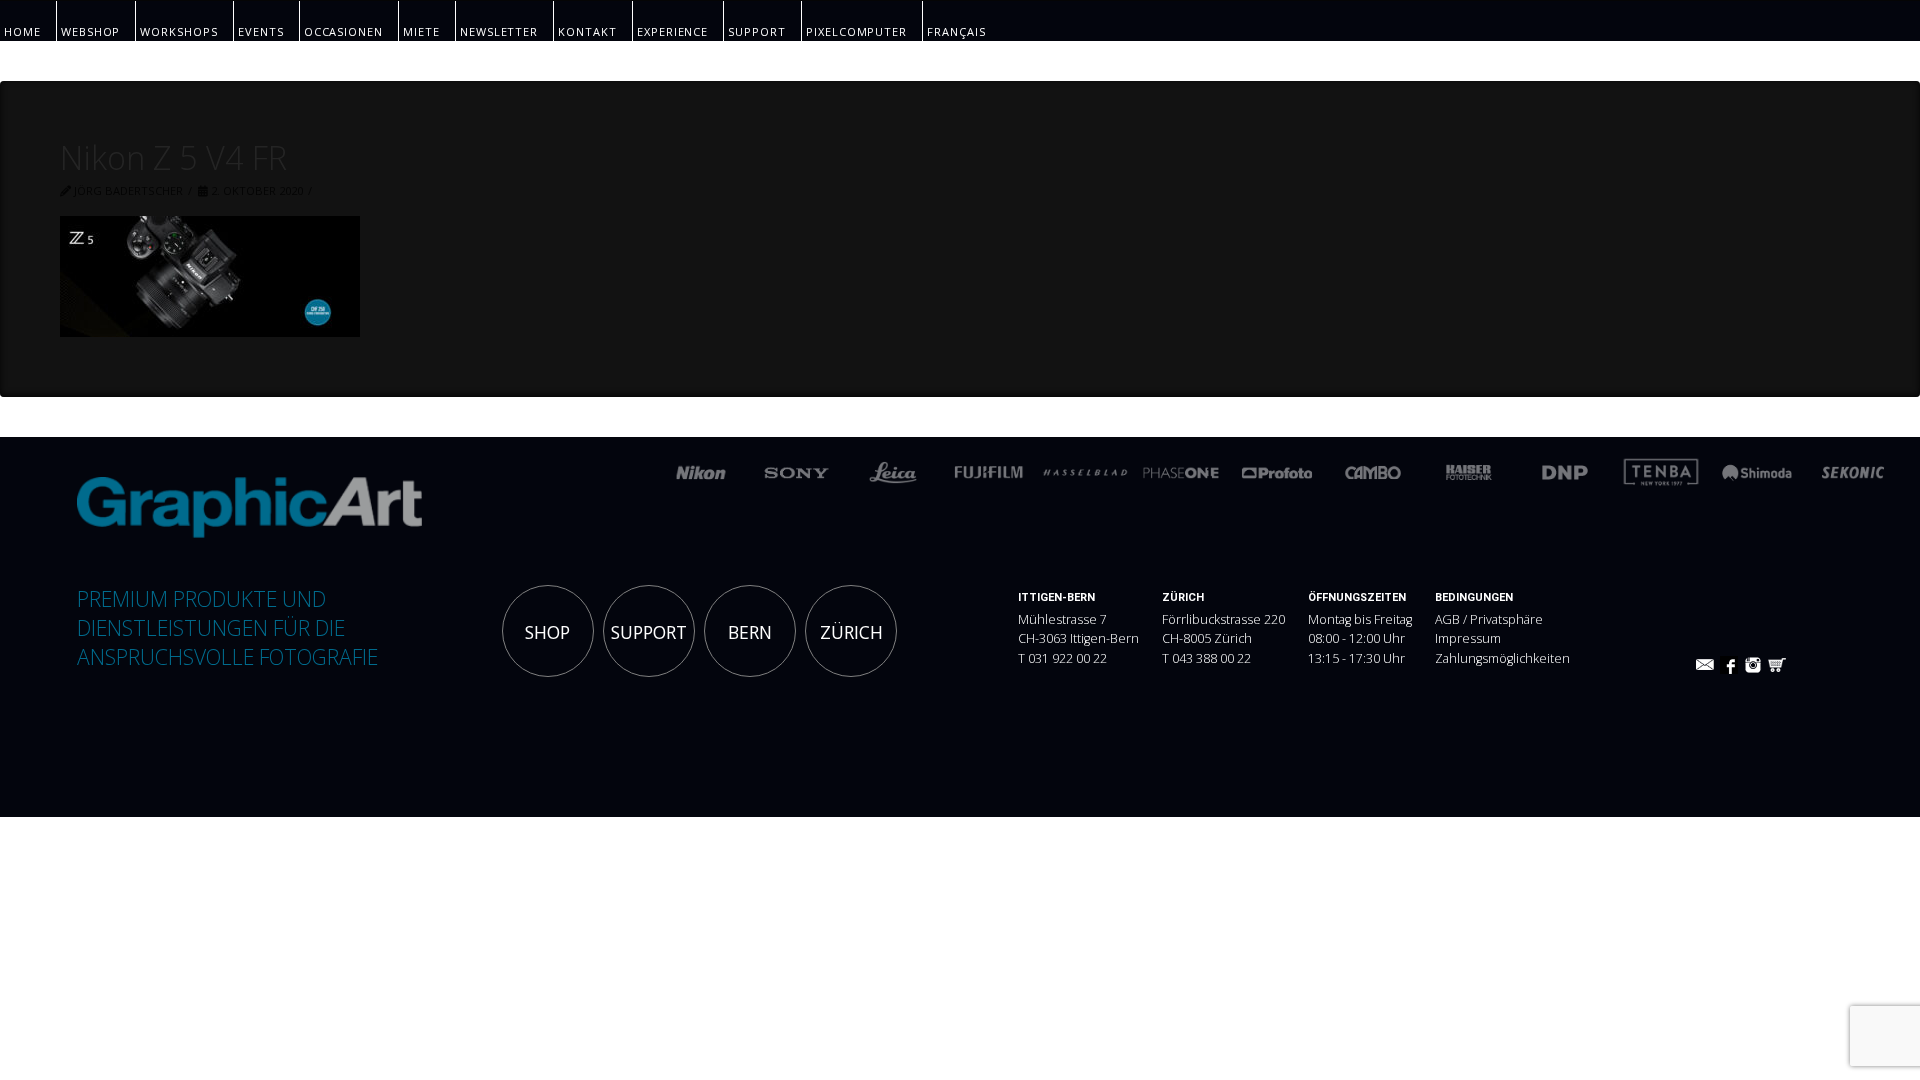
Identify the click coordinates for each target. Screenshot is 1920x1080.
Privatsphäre (1506, 619)
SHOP (547, 632)
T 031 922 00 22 (1062, 658)
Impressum (1468, 638)
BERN (750, 632)
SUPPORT (649, 632)
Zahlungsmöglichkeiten (1502, 658)
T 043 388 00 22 (1206, 658)
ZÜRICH (851, 632)
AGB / (1452, 619)
